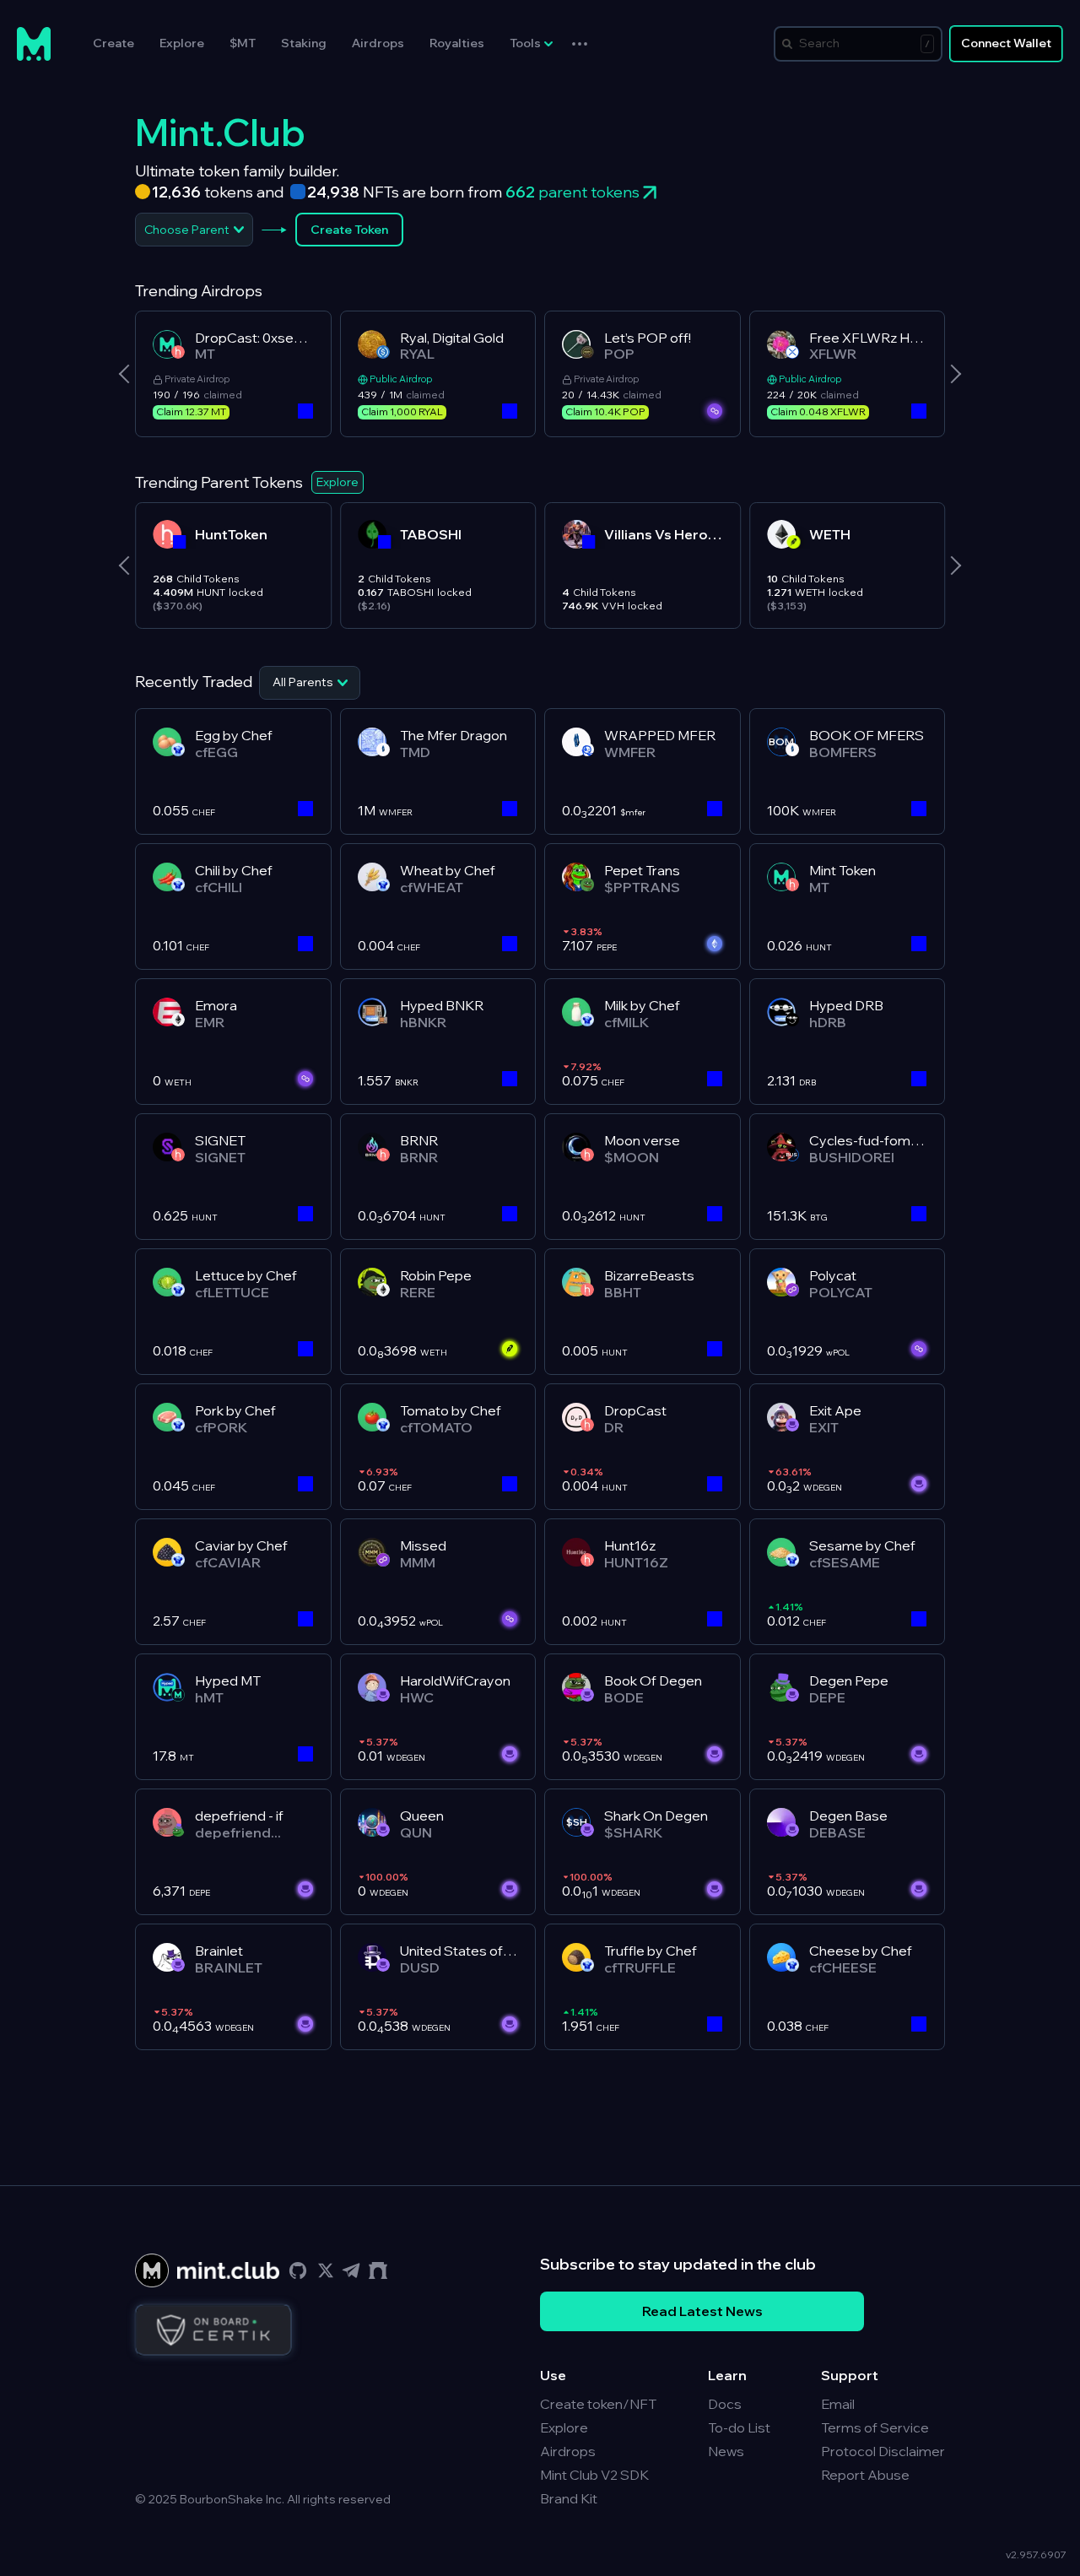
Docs (725, 2404)
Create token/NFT (598, 2404)
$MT (243, 43)
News (726, 2451)
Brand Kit (569, 2498)
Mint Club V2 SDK (594, 2475)
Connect (1006, 43)
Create (113, 43)
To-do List (739, 2427)
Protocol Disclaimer (883, 2451)
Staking (304, 43)
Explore (182, 43)
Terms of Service (875, 2427)
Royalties (457, 43)
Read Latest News (702, 2311)
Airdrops (378, 43)
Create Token (349, 230)
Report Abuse (865, 2475)
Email (838, 2404)
